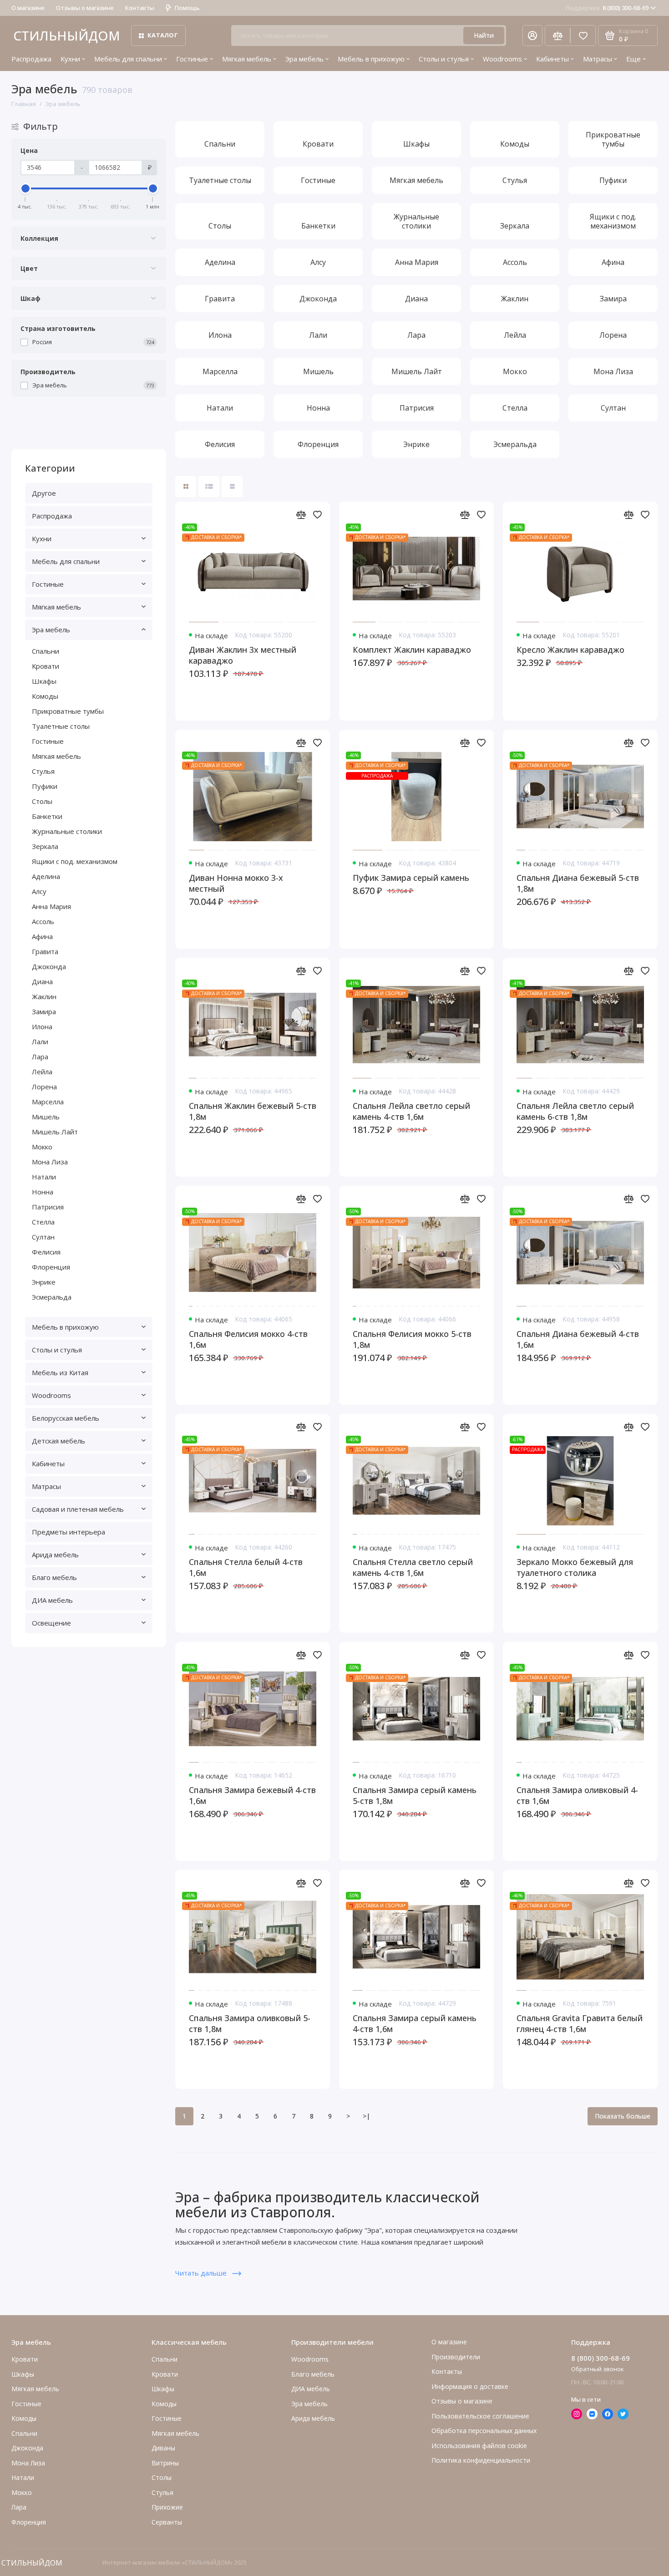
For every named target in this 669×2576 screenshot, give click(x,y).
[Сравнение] (557, 36)
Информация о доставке (470, 2386)
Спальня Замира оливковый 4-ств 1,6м (577, 1795)
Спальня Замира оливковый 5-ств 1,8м (250, 2023)
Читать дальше (202, 2273)
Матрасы (598, 59)
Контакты (140, 8)
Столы (42, 801)
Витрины (165, 2463)
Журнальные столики (67, 831)
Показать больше (623, 2116)
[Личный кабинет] (532, 36)
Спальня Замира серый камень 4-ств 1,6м (415, 2023)
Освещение (51, 1623)
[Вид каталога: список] (209, 487)
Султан (43, 1237)
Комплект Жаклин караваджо (412, 650)
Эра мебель (304, 59)
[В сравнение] (301, 514)
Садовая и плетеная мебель (78, 1509)
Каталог (163, 35)
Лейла (42, 1072)
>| (366, 2116)
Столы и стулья (444, 59)
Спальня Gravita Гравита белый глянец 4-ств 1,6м (580, 2023)
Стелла (43, 1222)
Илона (42, 1026)
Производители (456, 2357)
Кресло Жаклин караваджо (570, 650)
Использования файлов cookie (479, 2446)
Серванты (167, 2522)
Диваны (163, 2448)
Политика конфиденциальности (481, 2460)
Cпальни (46, 651)
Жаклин (44, 996)
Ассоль (43, 921)
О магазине (28, 8)
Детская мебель (58, 1441)
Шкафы (44, 681)
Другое (44, 493)
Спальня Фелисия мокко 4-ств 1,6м (248, 1339)
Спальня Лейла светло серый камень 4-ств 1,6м (411, 1111)
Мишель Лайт (55, 1132)
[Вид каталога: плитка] (186, 487)
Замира (44, 1011)
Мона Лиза (50, 1162)
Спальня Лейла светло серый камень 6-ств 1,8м (575, 1111)
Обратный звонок (598, 2369)
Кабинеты (552, 59)
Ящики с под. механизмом (75, 861)
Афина (42, 936)
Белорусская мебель (66, 1418)
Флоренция (51, 1267)
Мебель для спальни (128, 59)
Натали (44, 1177)
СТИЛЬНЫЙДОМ (67, 36)
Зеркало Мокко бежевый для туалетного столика (575, 1567)
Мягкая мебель (247, 59)
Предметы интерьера (68, 1532)
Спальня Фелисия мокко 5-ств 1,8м (412, 1339)
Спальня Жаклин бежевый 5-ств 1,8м (253, 1111)
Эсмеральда (52, 1297)
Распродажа (31, 59)
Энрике (44, 1282)
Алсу (39, 891)
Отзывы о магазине (85, 8)
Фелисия (46, 1252)
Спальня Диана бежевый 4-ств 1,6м (578, 1339)
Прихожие (167, 2507)
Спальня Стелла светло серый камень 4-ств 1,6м (413, 1567)
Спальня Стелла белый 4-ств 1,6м (246, 1567)
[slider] (25, 188)
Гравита (45, 951)
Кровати (46, 666)
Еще (634, 59)
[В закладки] (317, 514)
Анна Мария (51, 906)
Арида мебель (55, 1555)
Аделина (46, 876)
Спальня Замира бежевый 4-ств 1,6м (252, 1795)
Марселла (48, 1102)
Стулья (43, 771)
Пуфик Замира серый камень (411, 878)
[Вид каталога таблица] (232, 487)
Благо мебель (54, 1577)
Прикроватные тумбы (68, 711)
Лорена (44, 1087)
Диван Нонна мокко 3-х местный (236, 883)
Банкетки (47, 816)
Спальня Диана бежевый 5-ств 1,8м (578, 883)
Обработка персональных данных (484, 2431)
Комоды (45, 696)
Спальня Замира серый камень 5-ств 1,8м (415, 1795)
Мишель (46, 1117)
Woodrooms (502, 59)
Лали (40, 1042)
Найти (484, 35)
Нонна (43, 1192)
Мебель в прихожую (371, 59)
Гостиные (192, 59)
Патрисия (48, 1207)
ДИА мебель (52, 1600)
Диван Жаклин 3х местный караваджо (243, 655)
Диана (42, 981)
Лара (40, 1057)
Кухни (70, 59)
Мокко (42, 1147)
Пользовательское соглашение (480, 2416)
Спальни (165, 2359)
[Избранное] (583, 36)
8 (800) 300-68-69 (607, 8)
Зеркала (45, 846)
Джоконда (49, 966)
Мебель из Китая (60, 1372)
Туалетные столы (61, 726)
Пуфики (45, 786)
